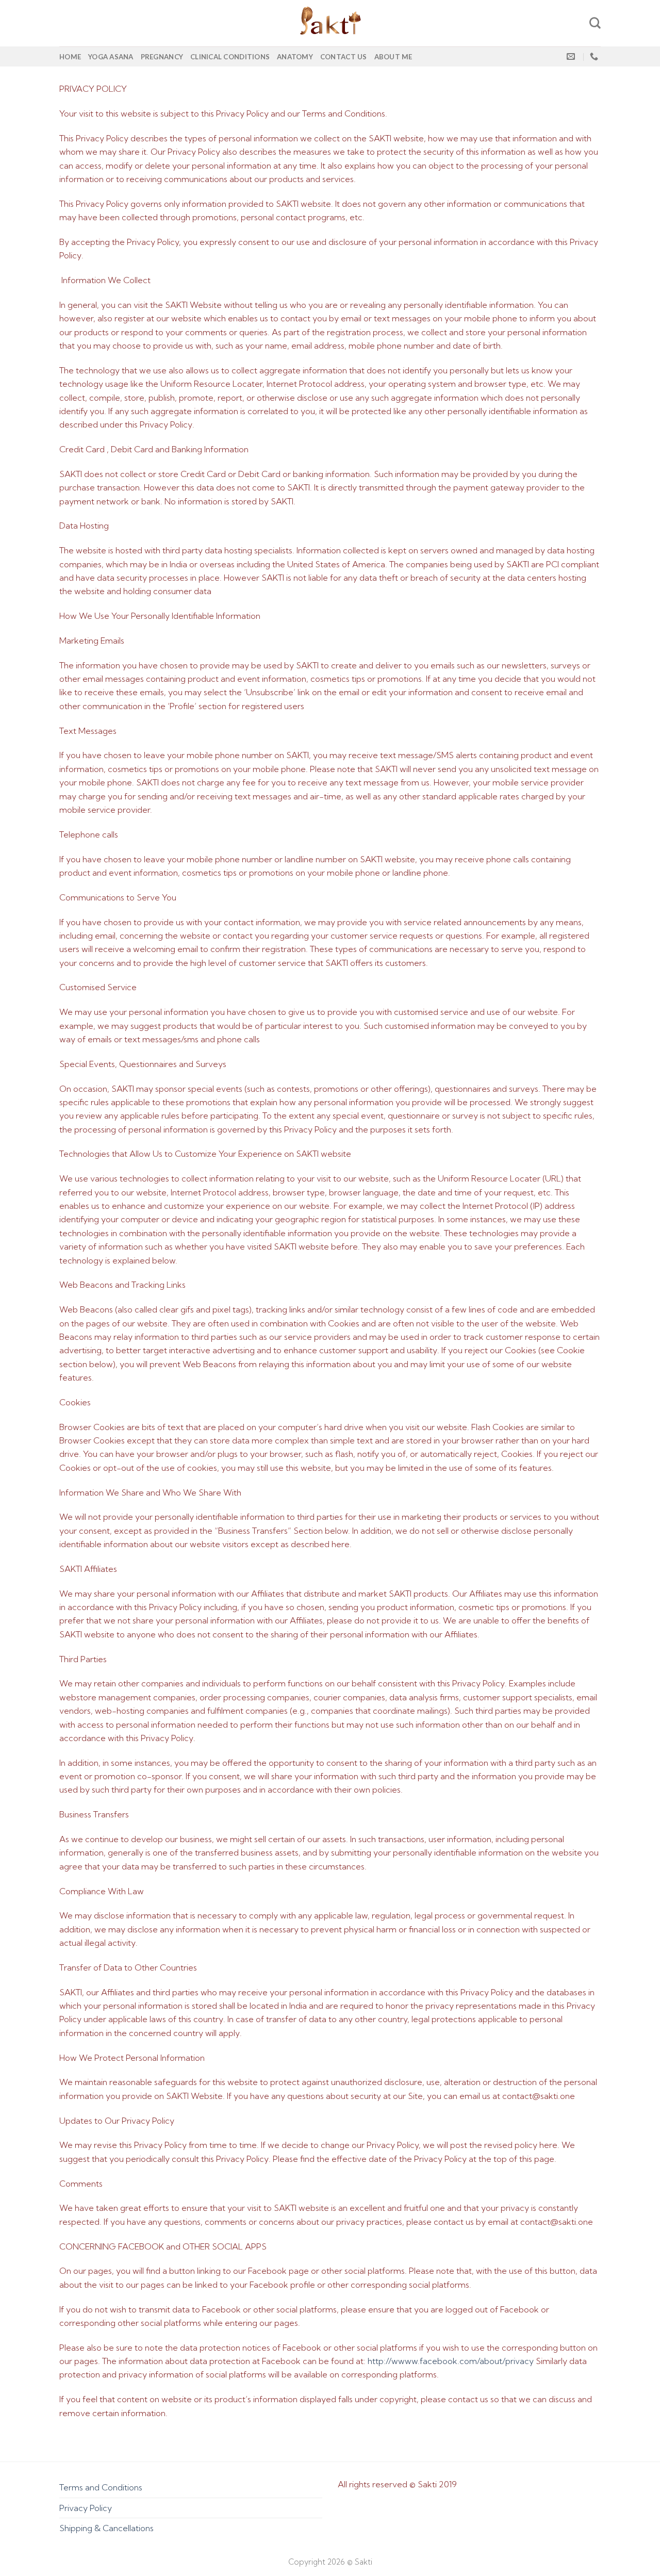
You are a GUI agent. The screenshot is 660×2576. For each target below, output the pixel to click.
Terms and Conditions (101, 2487)
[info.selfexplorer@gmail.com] (572, 56)
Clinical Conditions (230, 57)
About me (393, 57)
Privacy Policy (86, 2508)
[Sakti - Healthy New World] (330, 23)
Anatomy (295, 57)
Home (70, 57)
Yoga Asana (111, 57)
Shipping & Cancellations (106, 2528)
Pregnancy (162, 57)
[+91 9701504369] (595, 56)
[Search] (595, 23)
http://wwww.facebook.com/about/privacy (451, 2361)
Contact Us (344, 57)
